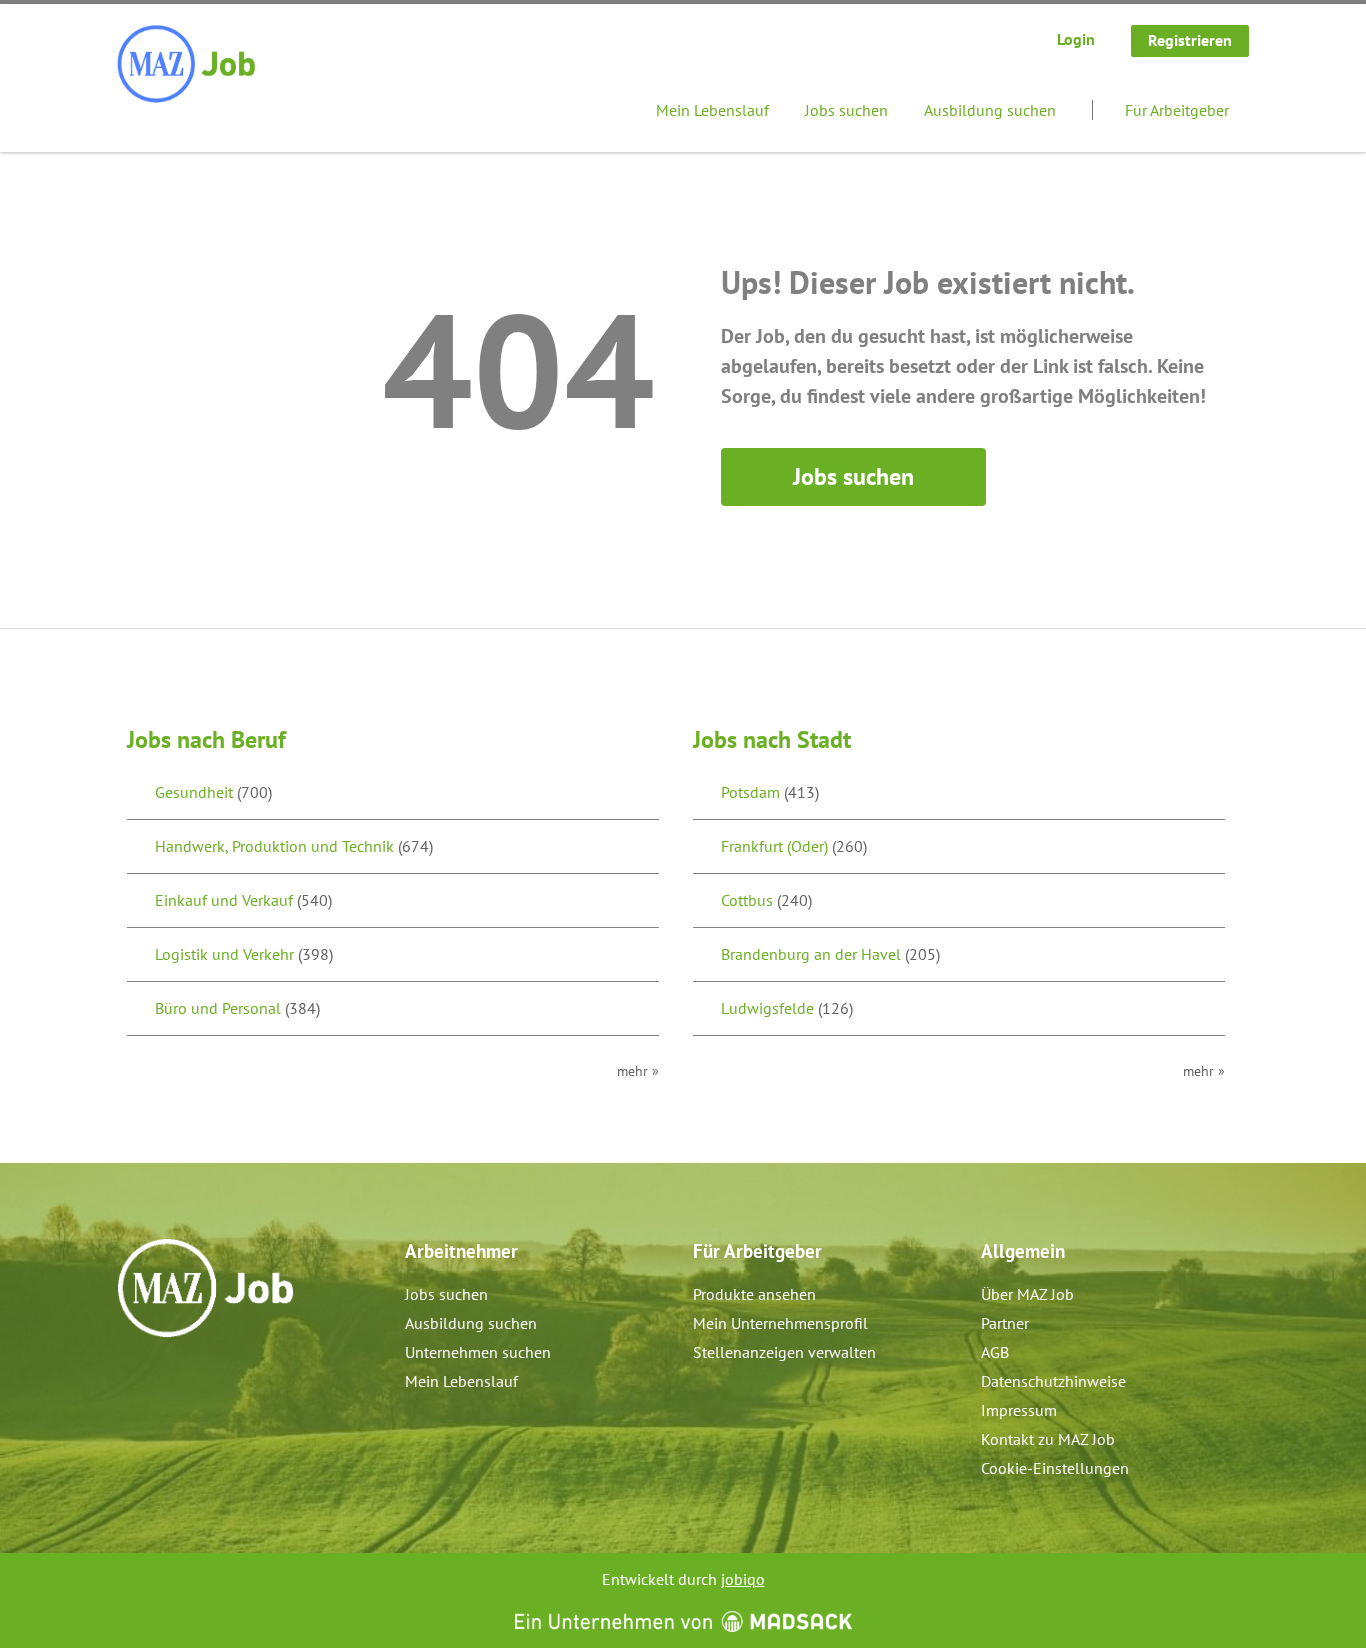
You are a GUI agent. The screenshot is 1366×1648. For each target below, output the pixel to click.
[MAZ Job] (187, 65)
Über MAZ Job (1027, 1294)
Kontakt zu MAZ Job (1048, 1439)
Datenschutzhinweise (1053, 1381)
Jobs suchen (846, 110)
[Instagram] (166, 1380)
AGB (995, 1352)
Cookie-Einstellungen (1055, 1468)
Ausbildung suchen (990, 110)
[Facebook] (133, 1380)
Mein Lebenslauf (712, 110)
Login (1076, 39)
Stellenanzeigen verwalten (784, 1352)
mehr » (638, 1070)
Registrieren (1190, 40)
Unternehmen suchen (478, 1352)
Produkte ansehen (754, 1294)
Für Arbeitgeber (1177, 110)
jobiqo (743, 1579)
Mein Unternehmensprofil (780, 1323)
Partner (1005, 1323)
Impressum (1019, 1410)
